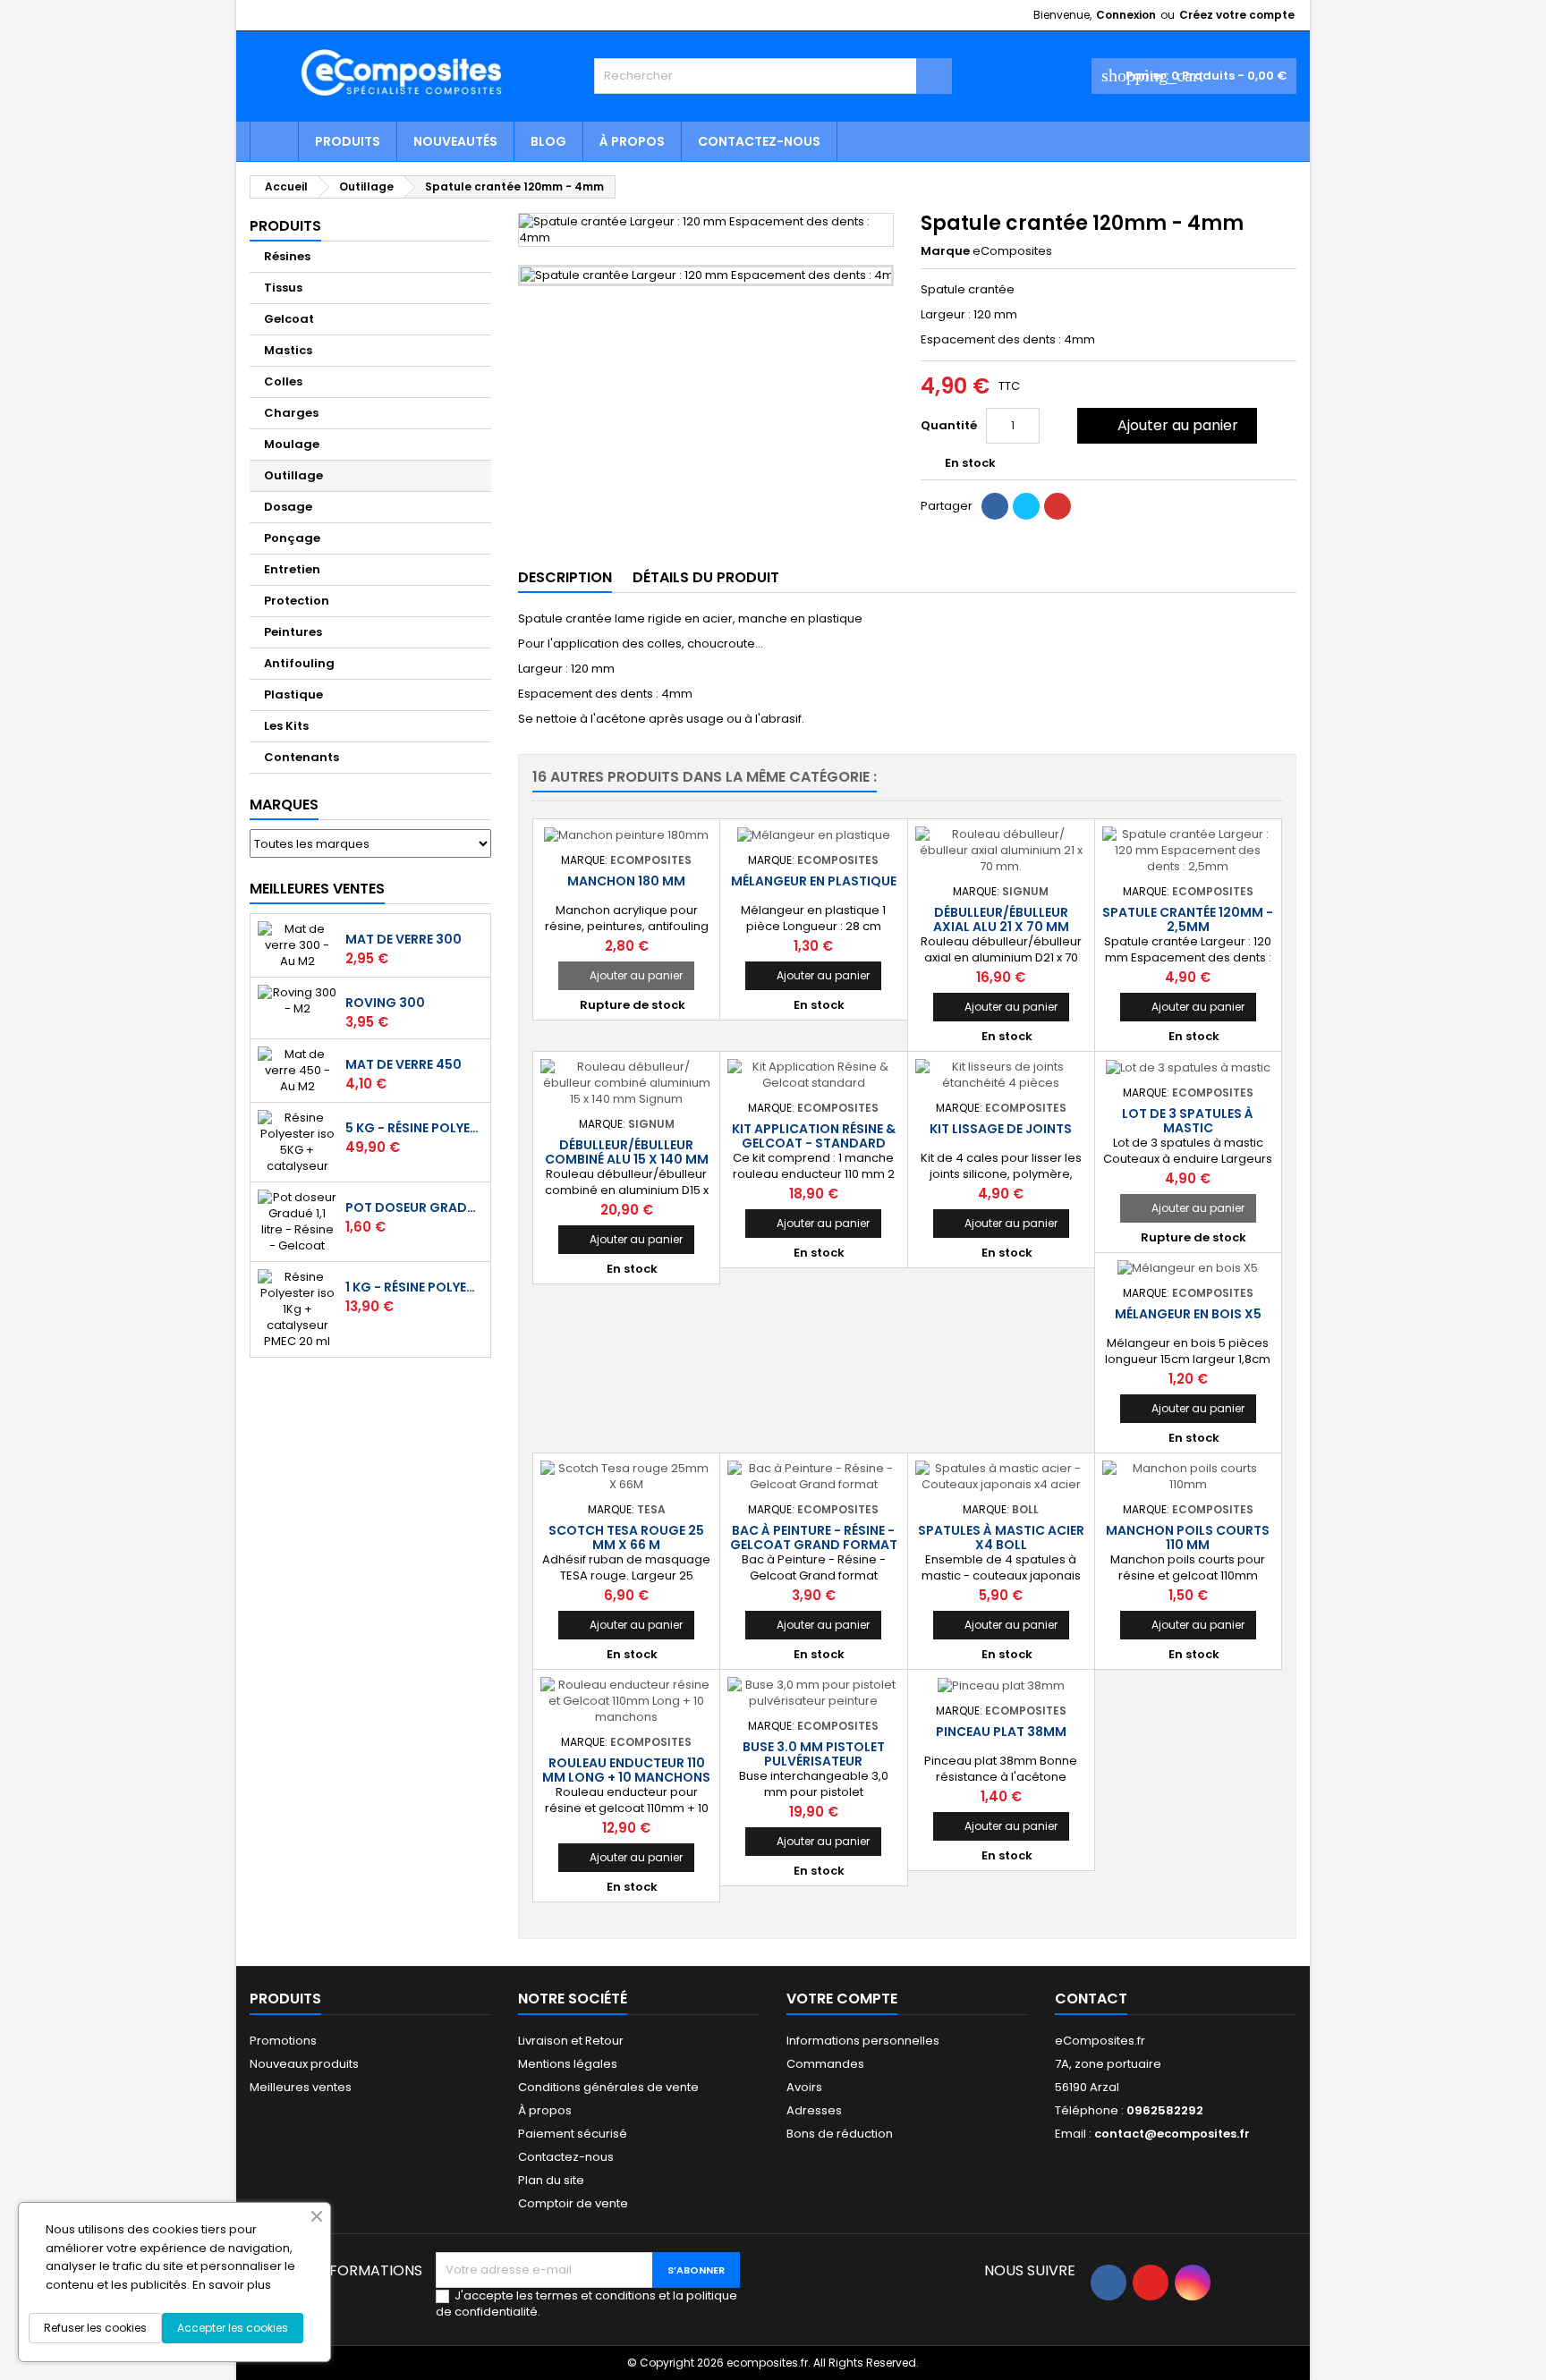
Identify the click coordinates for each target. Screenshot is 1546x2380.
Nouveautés (455, 141)
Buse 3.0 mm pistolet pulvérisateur (814, 1754)
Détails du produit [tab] (706, 577)
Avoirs (804, 2087)
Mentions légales (568, 2064)
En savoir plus (232, 2285)
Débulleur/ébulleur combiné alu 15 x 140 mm (627, 1152)
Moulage (292, 444)
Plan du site (551, 2180)
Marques (284, 805)
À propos (632, 141)
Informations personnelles (863, 2041)
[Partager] (995, 506)
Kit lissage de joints (1001, 1129)
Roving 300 (385, 1003)
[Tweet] (1026, 506)
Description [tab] (565, 577)
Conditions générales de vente (608, 2087)
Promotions (283, 2041)
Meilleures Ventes (317, 889)
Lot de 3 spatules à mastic (1188, 1121)
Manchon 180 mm (626, 881)
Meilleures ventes (301, 2087)
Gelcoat (289, 319)
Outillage (293, 475)
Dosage (288, 507)
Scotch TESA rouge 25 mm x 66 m (626, 1537)
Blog (548, 141)
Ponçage (292, 538)
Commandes (825, 2064)
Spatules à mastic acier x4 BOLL (1001, 1537)
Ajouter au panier (1165, 425)
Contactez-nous (759, 141)
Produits (348, 141)
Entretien (292, 569)
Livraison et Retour (571, 2041)
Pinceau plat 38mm (1001, 1732)
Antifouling (299, 663)
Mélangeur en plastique (814, 881)
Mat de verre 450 (403, 1064)
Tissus (283, 288)
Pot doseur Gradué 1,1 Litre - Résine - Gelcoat (414, 1207)
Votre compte (842, 1999)
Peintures (293, 632)
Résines (287, 256)
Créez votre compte (1237, 15)
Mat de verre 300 (403, 939)
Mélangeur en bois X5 (1188, 1314)
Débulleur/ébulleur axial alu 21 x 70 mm (1001, 919)
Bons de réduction (840, 2134)
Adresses (814, 2110)
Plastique (293, 695)
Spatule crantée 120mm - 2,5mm (1188, 919)
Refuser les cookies (95, 2328)
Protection (297, 601)
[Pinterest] (1058, 506)
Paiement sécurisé (573, 2134)
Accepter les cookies (233, 2328)
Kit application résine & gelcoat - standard (814, 1136)
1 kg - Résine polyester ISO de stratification (414, 1287)
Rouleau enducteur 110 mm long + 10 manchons (626, 1770)
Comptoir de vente (573, 2203)
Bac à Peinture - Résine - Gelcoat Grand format (814, 1537)
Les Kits (286, 726)
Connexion (1126, 15)
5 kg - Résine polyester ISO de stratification (414, 1128)
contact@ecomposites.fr (1172, 2134)
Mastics (288, 350)
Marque (945, 251)
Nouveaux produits (304, 2064)
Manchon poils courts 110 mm (1188, 1537)
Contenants (302, 757)
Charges (291, 413)
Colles (283, 381)
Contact (1091, 1999)
